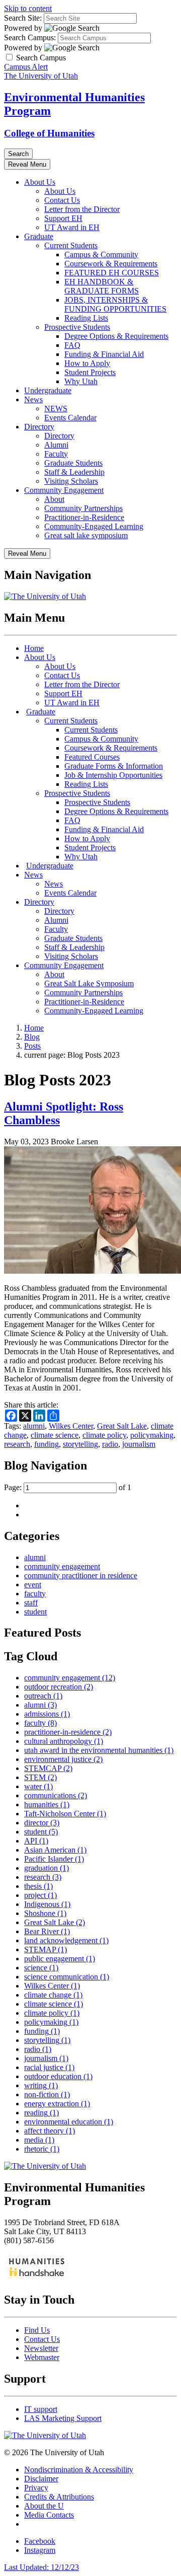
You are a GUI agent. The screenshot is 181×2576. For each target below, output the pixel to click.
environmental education (69, 2122)
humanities (47, 1805)
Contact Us (62, 200)
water (38, 1786)
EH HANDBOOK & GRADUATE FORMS (102, 286)
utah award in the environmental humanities (99, 1750)
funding (47, 1444)
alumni (34, 1426)
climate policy (104, 1435)
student (35, 1612)
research (17, 1444)
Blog (32, 1037)
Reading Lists (86, 318)
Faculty (56, 454)
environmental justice (63, 1759)
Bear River (47, 1931)
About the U (44, 2506)
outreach (43, 1696)
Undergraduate (48, 390)
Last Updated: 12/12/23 (41, 2567)
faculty (35, 1594)
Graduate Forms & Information (114, 766)
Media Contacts (49, 2515)
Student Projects (90, 372)
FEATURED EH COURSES (112, 273)
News (33, 399)
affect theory (50, 2131)
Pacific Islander (54, 1859)
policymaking (152, 1435)
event (33, 1585)
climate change (53, 1995)
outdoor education (58, 2076)
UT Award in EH (72, 227)
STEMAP (46, 1949)
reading (41, 2113)
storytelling (80, 1444)
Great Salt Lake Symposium (89, 983)
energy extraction (57, 2104)
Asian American (55, 1850)
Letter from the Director (82, 209)
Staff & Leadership (74, 472)
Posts (32, 1046)
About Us (40, 182)
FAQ (72, 345)
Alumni (56, 445)
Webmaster (42, 2357)
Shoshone (45, 1913)
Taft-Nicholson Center (65, 1814)
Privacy (36, 2488)
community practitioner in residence (81, 1575)
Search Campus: (30, 38)
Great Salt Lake (122, 1426)
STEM (40, 1777)
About (54, 499)
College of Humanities (49, 133)
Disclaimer (41, 2479)
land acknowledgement (66, 1940)
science (41, 1968)
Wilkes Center (71, 1426)
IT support (41, 2409)
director (42, 1823)
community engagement (62, 1566)
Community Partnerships (83, 508)
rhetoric (42, 2149)
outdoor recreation (59, 1687)
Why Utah (81, 381)
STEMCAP (48, 1768)
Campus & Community (101, 254)
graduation (47, 1868)
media (39, 2140)
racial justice (49, 2067)
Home (34, 648)
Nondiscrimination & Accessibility (79, 2470)
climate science (55, 1435)
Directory (39, 427)
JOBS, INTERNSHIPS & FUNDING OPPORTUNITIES (115, 304)
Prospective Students (77, 327)
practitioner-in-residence (68, 1732)
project (40, 1895)
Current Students (71, 245)
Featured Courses (92, 757)
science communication (67, 1977)
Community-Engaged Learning (94, 526)
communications (56, 1795)
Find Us (37, 2330)
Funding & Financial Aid (104, 354)
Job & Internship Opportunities (113, 775)
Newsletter (41, 2348)
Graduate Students (73, 463)
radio (110, 1444)
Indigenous (47, 1904)
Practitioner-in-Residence (84, 517)
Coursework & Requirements (111, 264)
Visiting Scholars (71, 481)
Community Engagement (64, 490)
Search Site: (23, 18)
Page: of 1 (68, 1487)
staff (31, 1603)
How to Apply (87, 363)
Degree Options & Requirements (116, 336)
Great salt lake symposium (86, 535)
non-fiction (47, 2094)
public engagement (60, 1959)
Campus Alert (26, 67)
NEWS (56, 409)
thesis (38, 1886)
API (36, 1841)
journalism (139, 1444)
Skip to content (28, 8)
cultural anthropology (64, 1741)
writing (41, 2085)
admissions (47, 1714)
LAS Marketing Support (63, 2418)
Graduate (39, 236)
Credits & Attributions (59, 2497)
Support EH (63, 218)
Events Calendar (70, 418)
